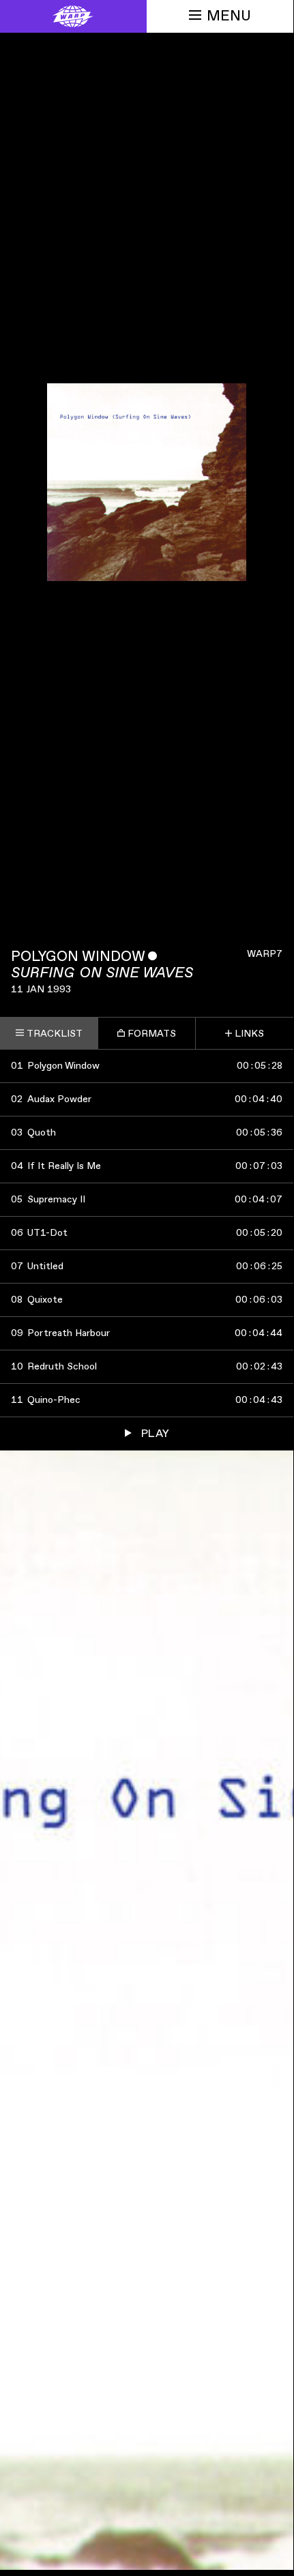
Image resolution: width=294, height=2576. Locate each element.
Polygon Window (78, 957)
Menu (229, 16)
